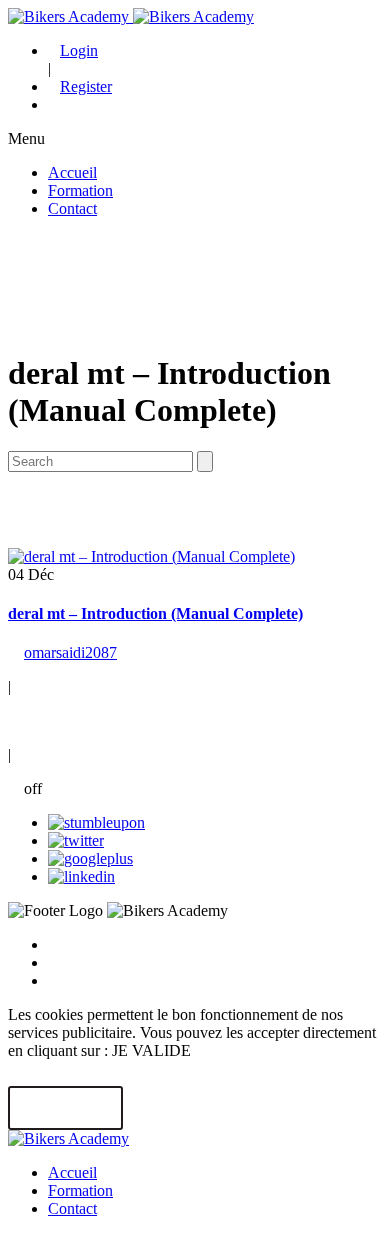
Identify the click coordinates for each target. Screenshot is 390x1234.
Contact (72, 208)
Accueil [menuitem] (72, 1172)
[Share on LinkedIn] (81, 876)
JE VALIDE (65, 1108)
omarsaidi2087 (70, 652)
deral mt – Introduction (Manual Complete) (155, 613)
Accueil (72, 172)
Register (86, 86)
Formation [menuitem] (80, 1190)
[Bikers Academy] (131, 16)
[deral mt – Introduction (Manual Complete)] (151, 556)
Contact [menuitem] (72, 1208)
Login (79, 50)
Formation (80, 190)
